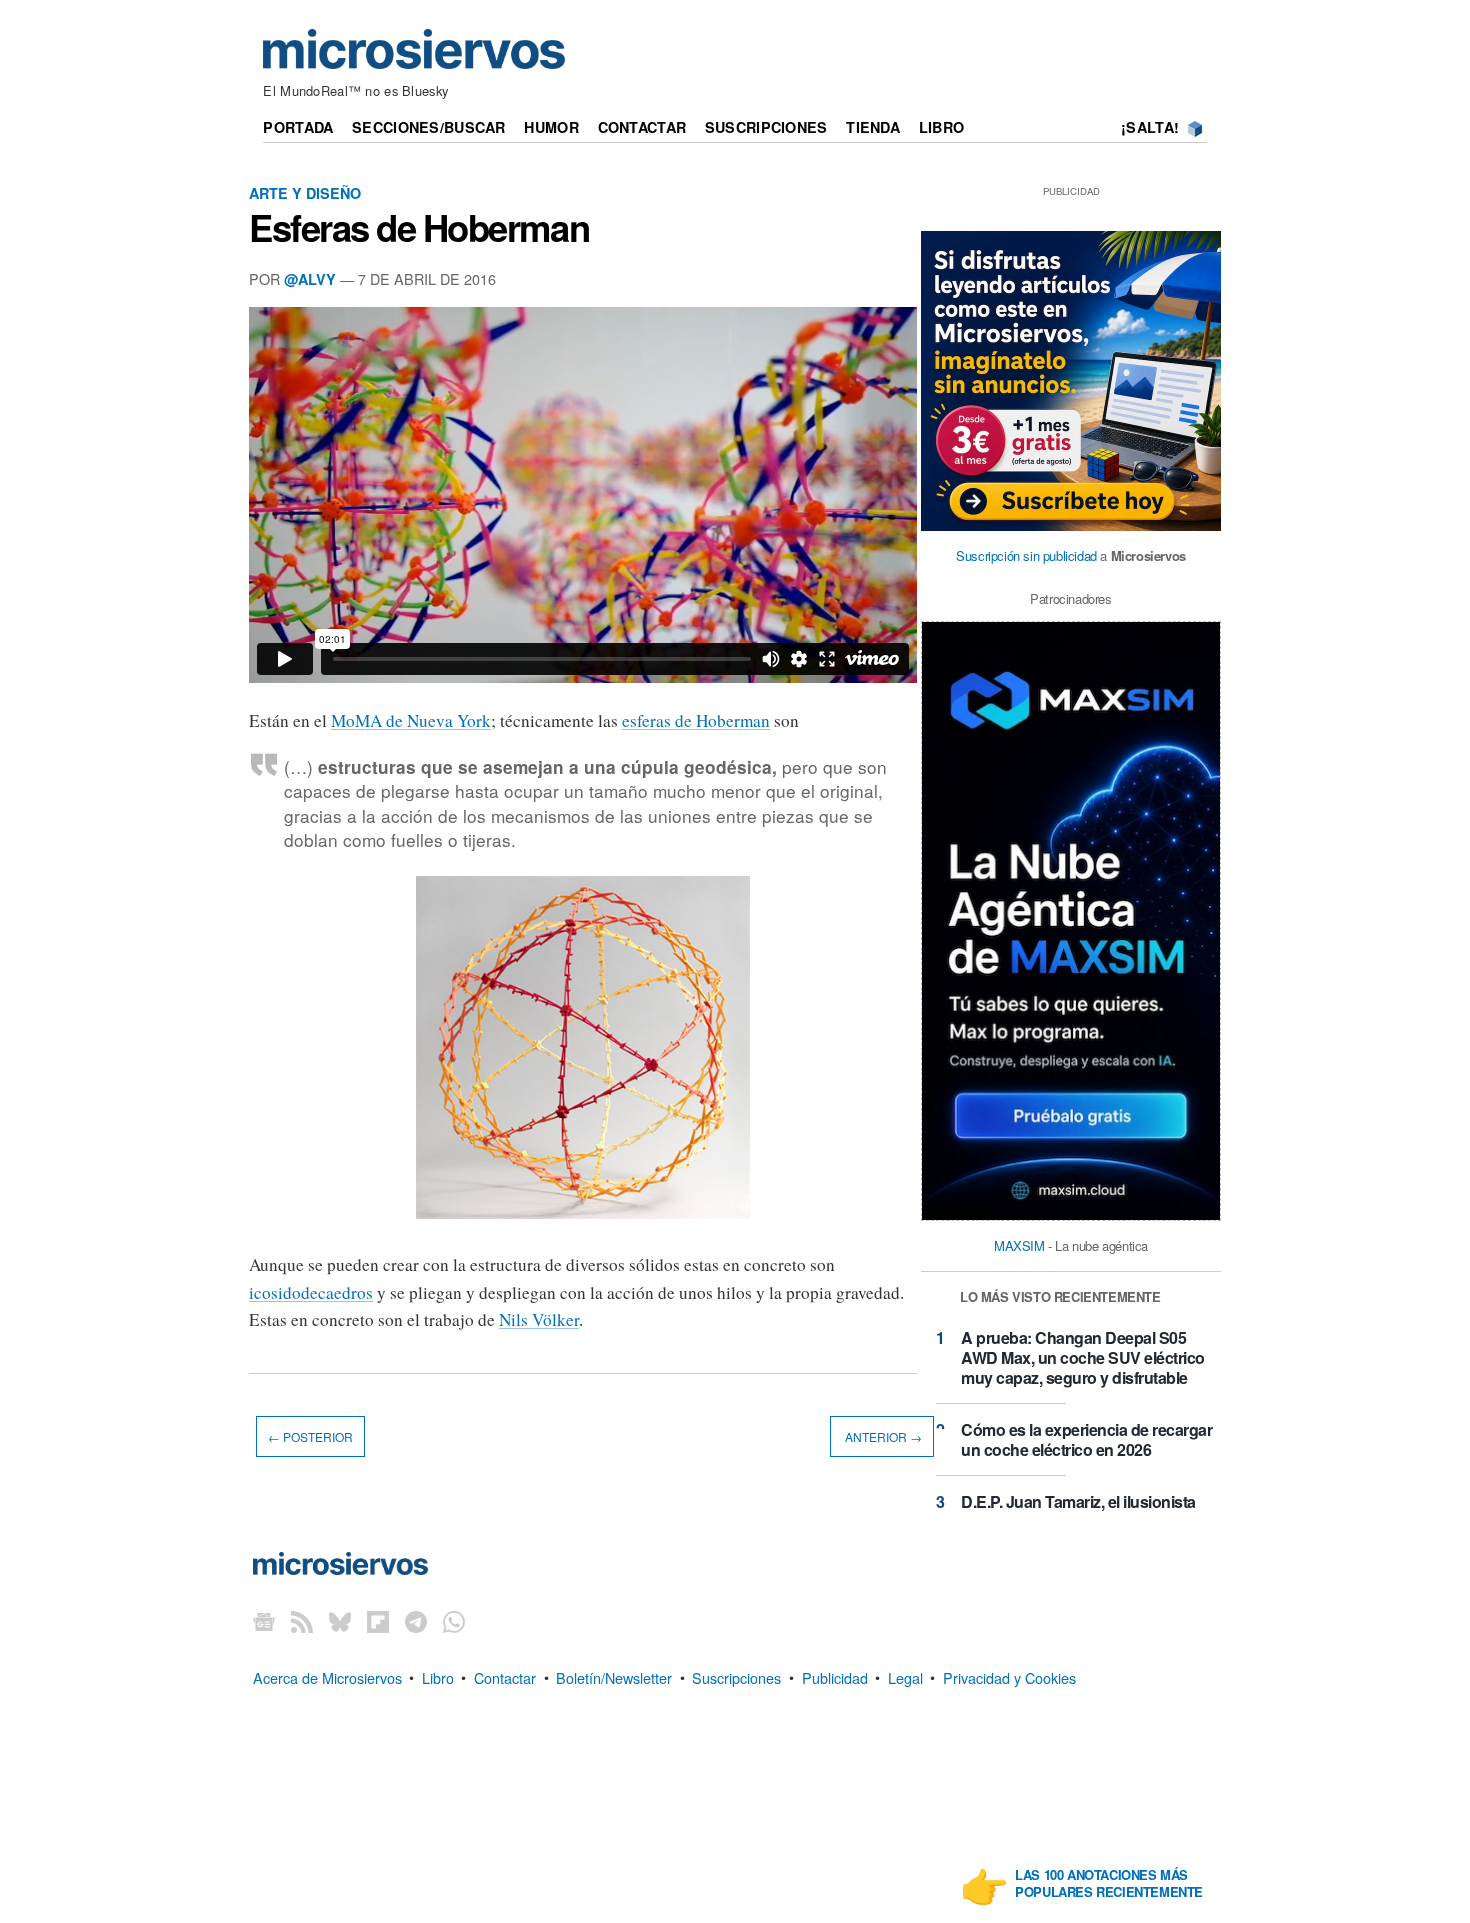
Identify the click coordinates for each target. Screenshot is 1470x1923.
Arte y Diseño (305, 193)
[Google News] (264, 1621)
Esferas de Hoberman (419, 227)
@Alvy (310, 279)
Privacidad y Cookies (1009, 1676)
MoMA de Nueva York (411, 720)
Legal (905, 1676)
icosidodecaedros (311, 1292)
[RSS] (302, 1621)
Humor (551, 127)
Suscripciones (766, 127)
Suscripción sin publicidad (1026, 555)
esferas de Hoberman (696, 720)
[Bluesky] (340, 1621)
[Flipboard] (378, 1621)
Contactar (642, 127)
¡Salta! (1150, 127)
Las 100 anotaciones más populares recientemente (1109, 1884)
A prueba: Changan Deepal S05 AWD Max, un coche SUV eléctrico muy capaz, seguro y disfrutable (1083, 1357)
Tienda (873, 127)
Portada (298, 127)
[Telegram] (416, 1621)
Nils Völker (539, 1319)
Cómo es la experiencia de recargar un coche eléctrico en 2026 (1086, 1439)
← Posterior (310, 1436)
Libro (941, 127)
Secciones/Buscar (429, 127)
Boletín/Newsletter (614, 1676)
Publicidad (835, 1676)
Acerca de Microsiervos (327, 1676)
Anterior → (882, 1436)
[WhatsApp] (454, 1621)
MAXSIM (1019, 1245)
